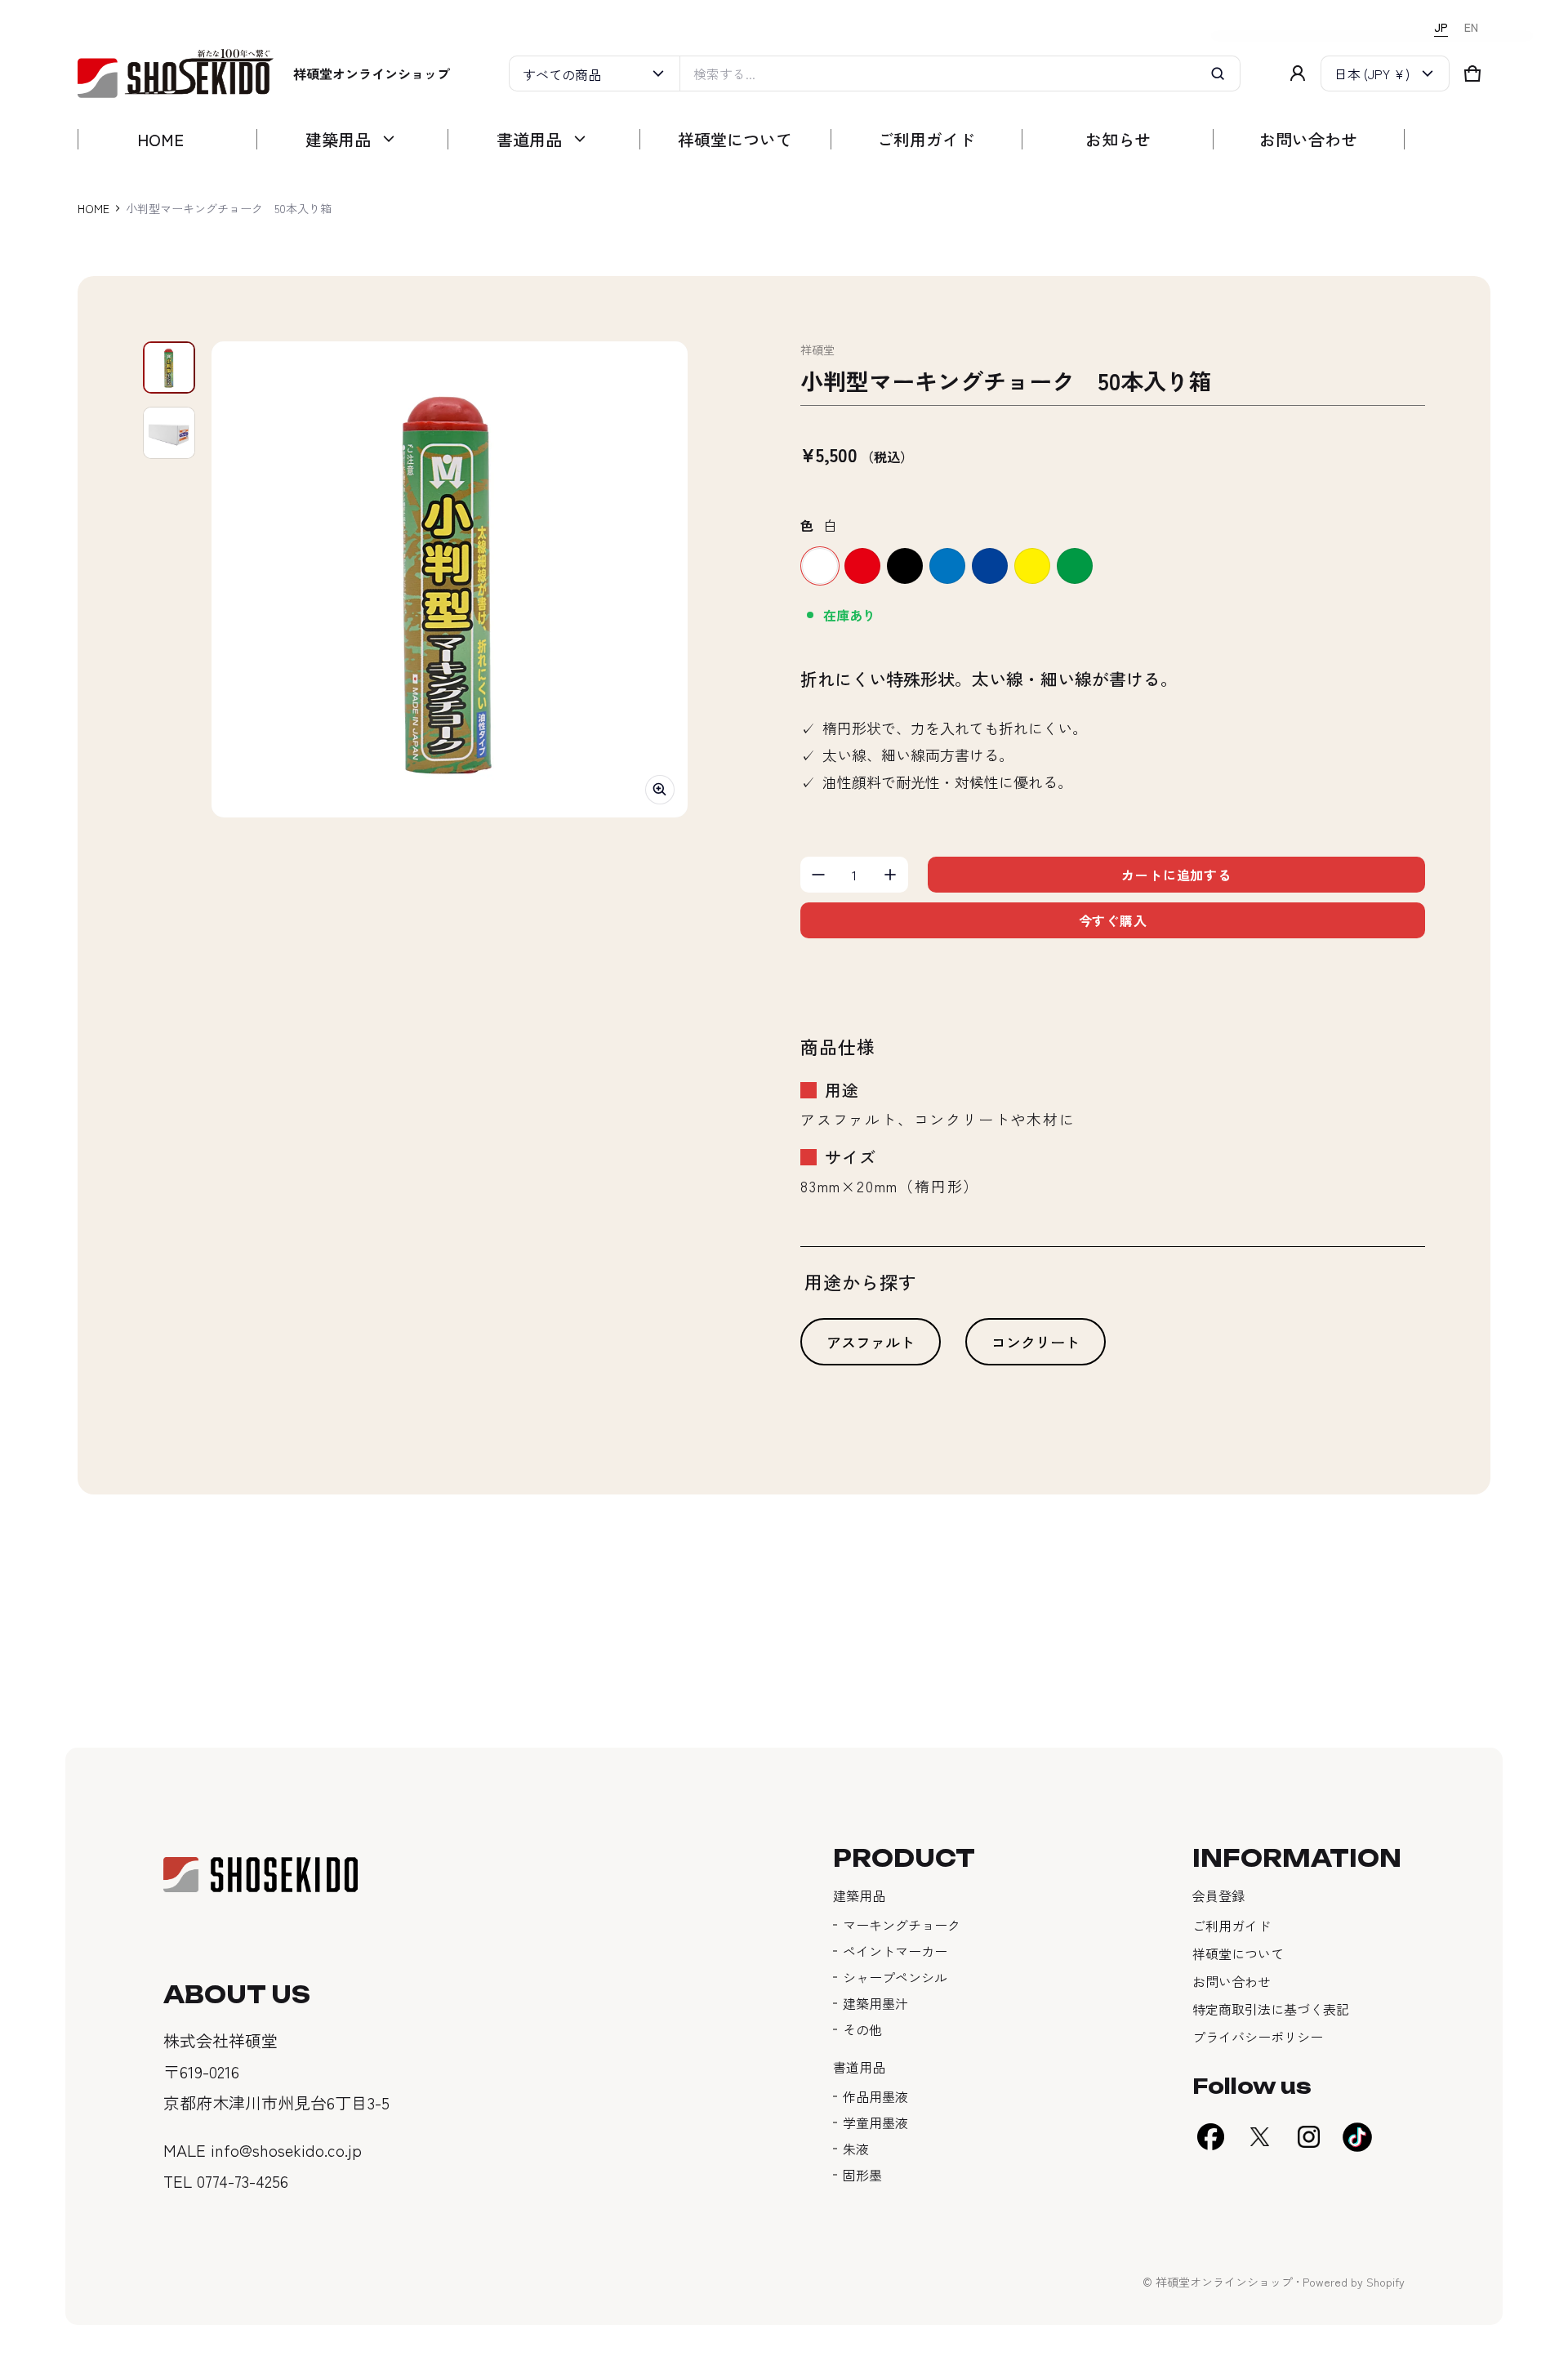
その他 (862, 2029)
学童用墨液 (875, 2122)
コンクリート (1036, 1342)
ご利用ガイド (1232, 1926)
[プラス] (890, 875)
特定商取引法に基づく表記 (1271, 2009)
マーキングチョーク (902, 1925)
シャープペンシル (895, 1977)
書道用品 (859, 2067)
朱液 (856, 2149)
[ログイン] (1298, 73)
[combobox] (960, 73)
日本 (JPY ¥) (1372, 73)
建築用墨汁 (875, 2003)
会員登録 (1218, 1895)
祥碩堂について (1238, 1953)
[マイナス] (818, 875)
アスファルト (871, 1342)
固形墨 (862, 2175)
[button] (1472, 73)
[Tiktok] (1357, 2137)
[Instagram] (1308, 2137)
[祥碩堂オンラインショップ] (176, 74)
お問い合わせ (1232, 1981)
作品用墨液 (875, 2096)
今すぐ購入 (1113, 920)
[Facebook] (1210, 2137)
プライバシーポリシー (1258, 2037)
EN (1471, 27)
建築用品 (859, 1895)
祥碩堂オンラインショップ (1224, 2282)
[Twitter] (1259, 2137)
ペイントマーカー (895, 1951)
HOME (94, 208)
